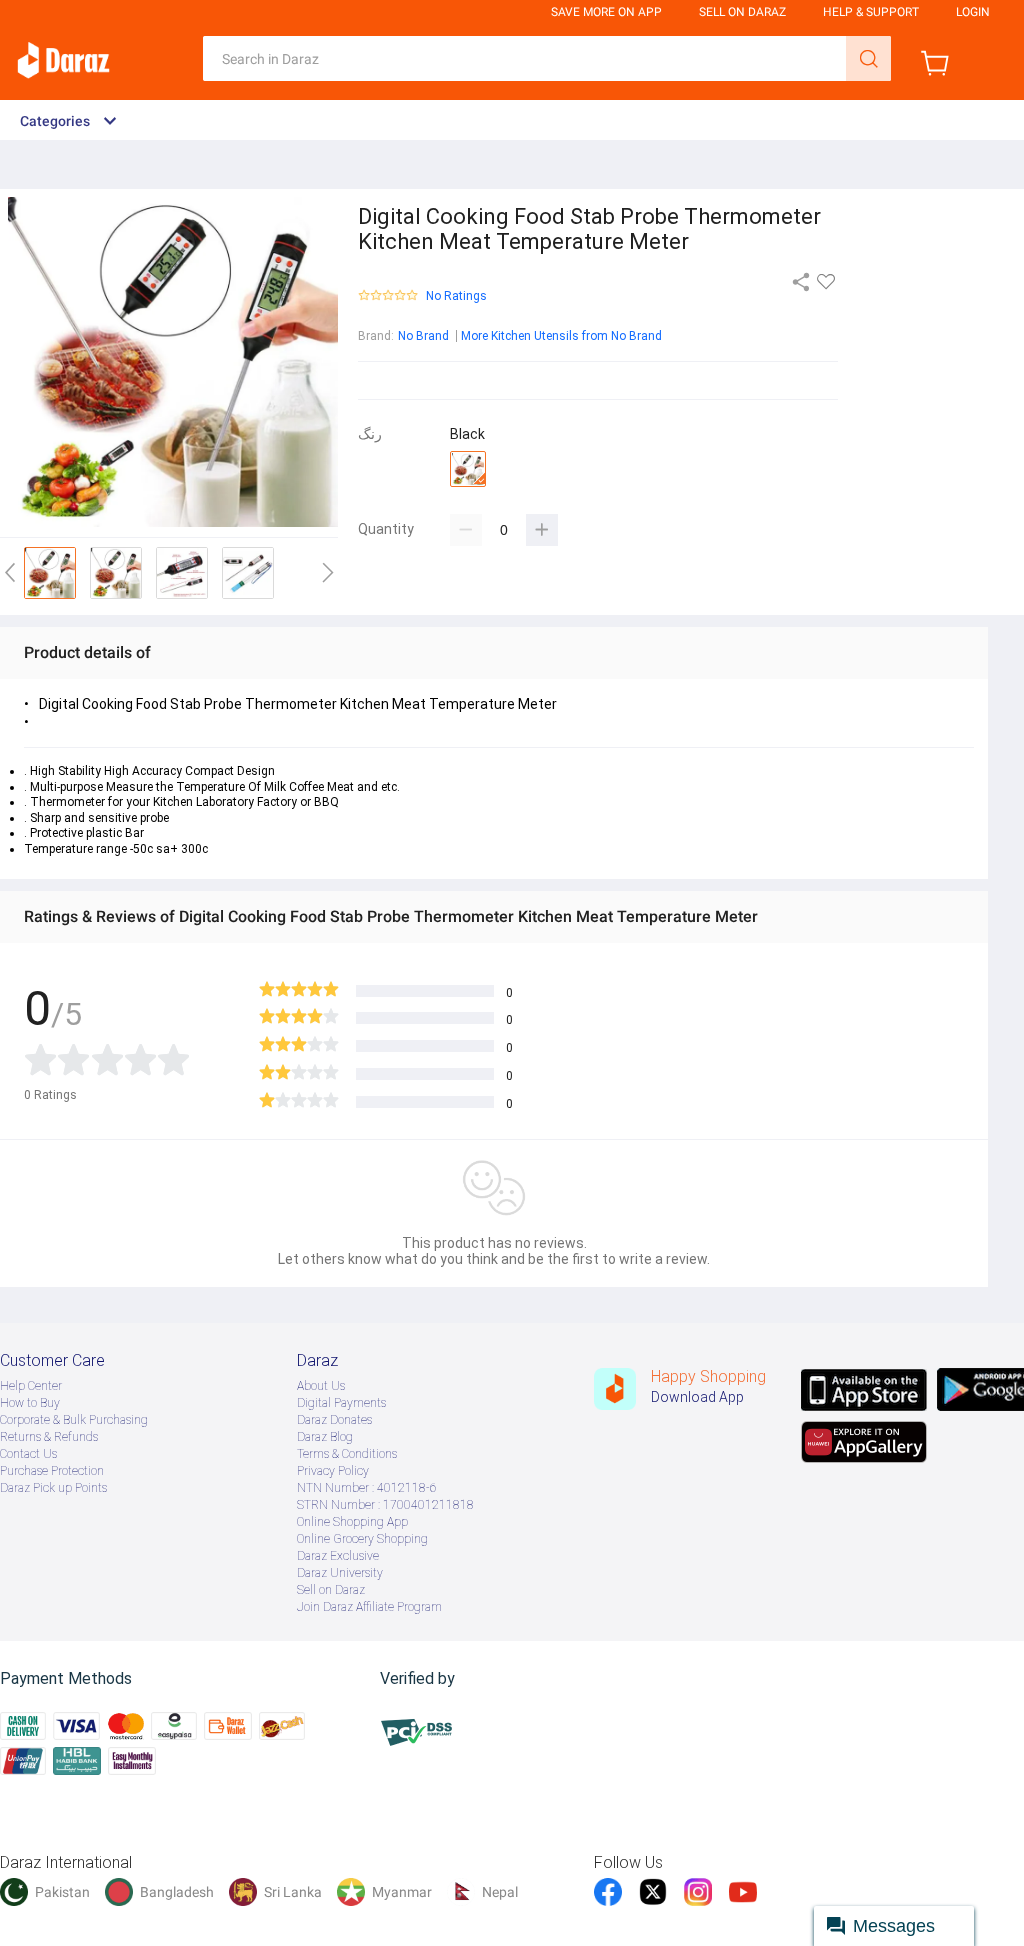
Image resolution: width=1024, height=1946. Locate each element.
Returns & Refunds (49, 1437)
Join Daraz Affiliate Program (369, 1607)
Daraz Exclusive (338, 1556)
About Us (321, 1386)
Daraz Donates (334, 1420)
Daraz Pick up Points (53, 1488)
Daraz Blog (325, 1437)
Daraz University (340, 1573)
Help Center (31, 1386)
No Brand (423, 336)
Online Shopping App (352, 1522)
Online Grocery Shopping (362, 1539)
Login (973, 12)
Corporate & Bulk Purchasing (74, 1420)
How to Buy (30, 1403)
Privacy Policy (333, 1471)
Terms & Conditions (347, 1454)
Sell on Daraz (331, 1590)
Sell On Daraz (742, 12)
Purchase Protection (52, 1471)
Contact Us (28, 1454)
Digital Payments (341, 1403)
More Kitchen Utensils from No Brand (561, 336)
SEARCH (868, 58)
